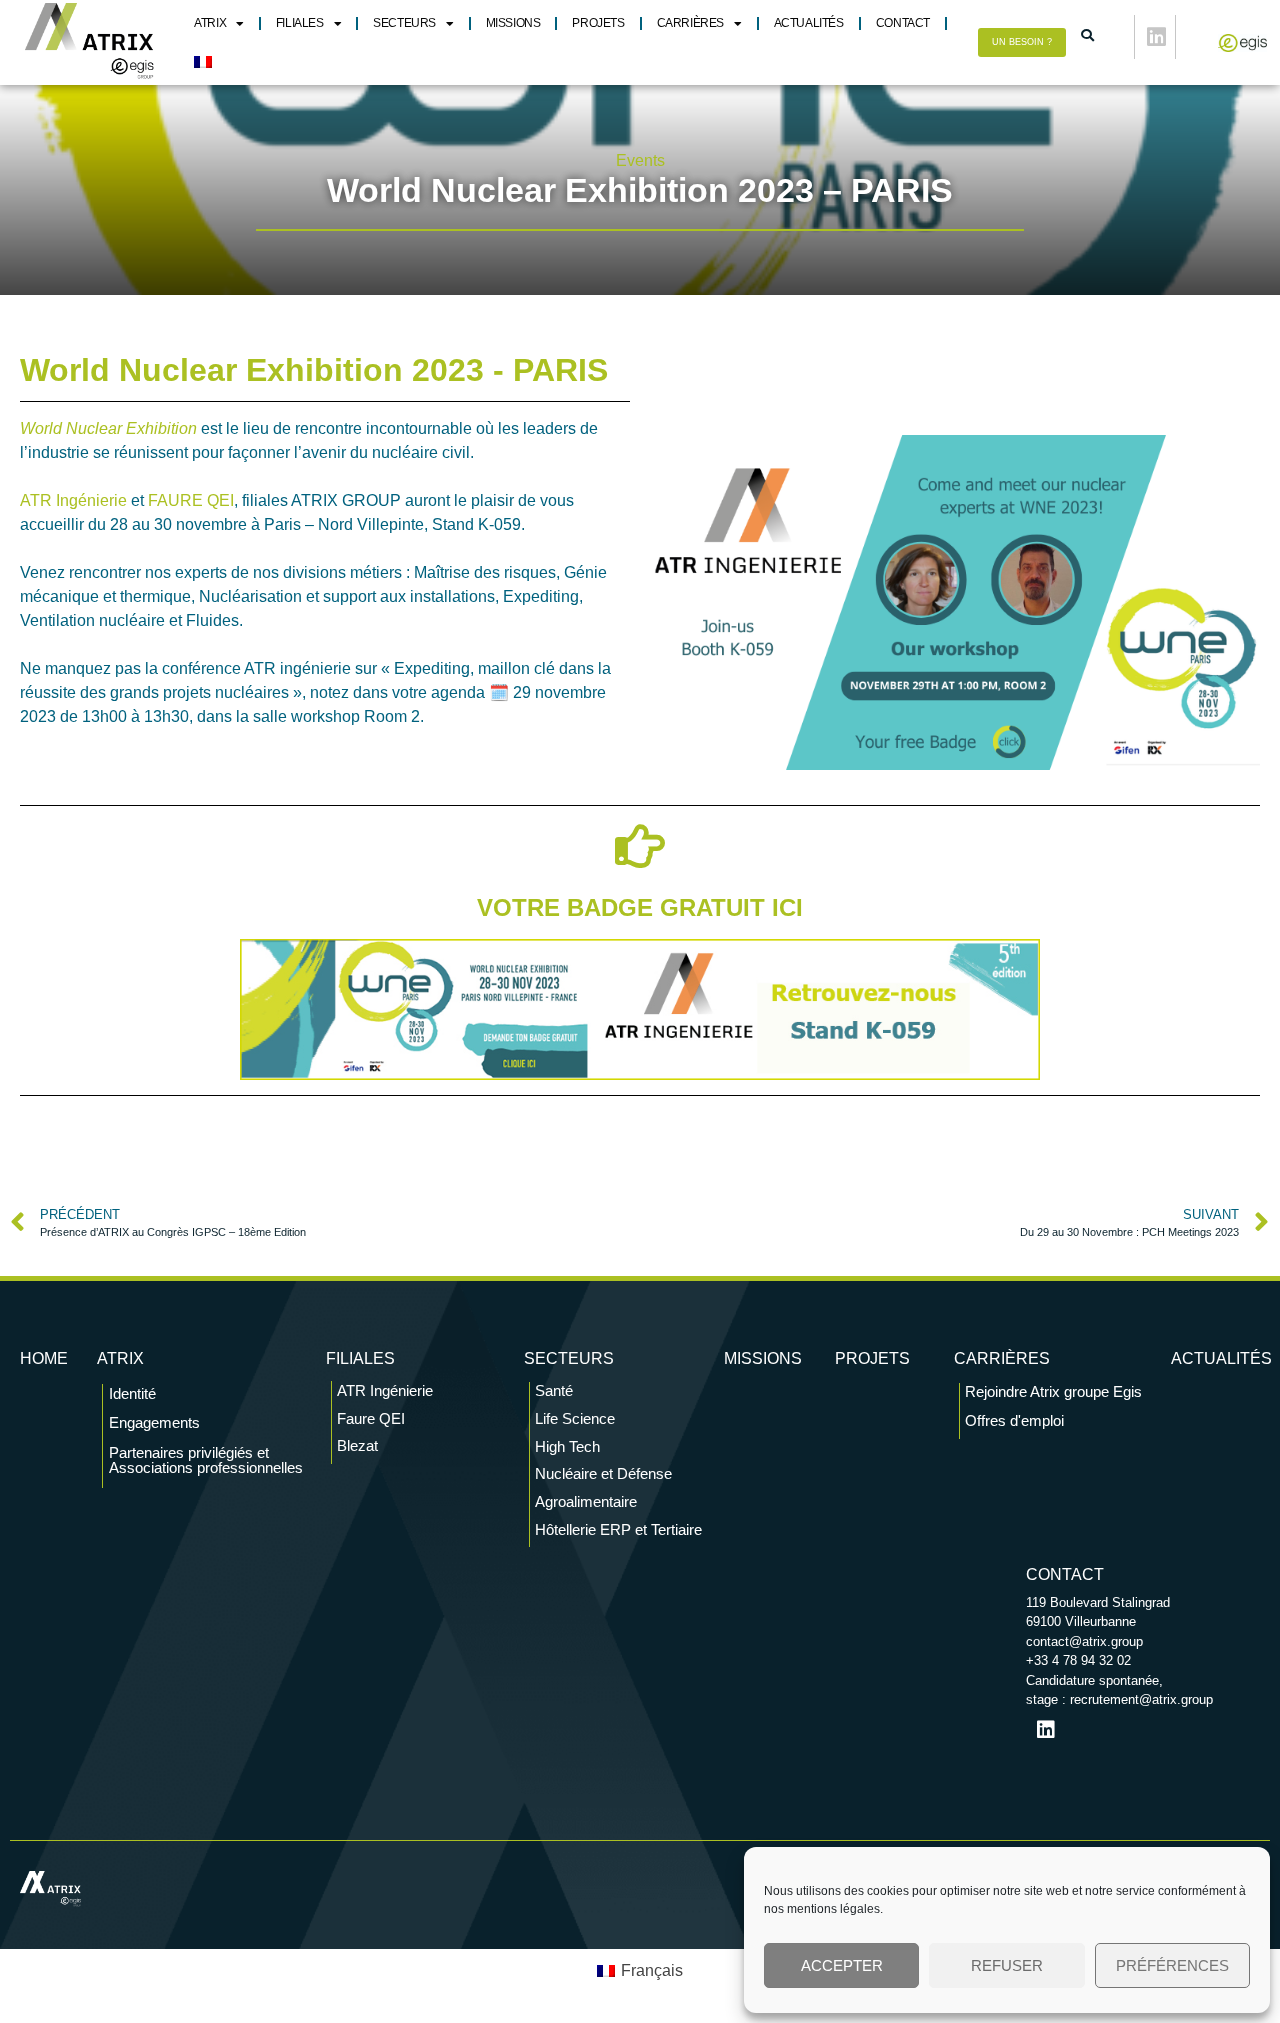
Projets (598, 23)
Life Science (575, 1418)
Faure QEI (371, 1418)
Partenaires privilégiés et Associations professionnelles (206, 1460)
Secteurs (404, 23)
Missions (513, 23)
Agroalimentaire (586, 1501)
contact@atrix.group (1084, 1641)
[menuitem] (203, 62)
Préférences (1172, 1965)
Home (44, 1358)
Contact (903, 23)
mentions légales (833, 1909)
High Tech (567, 1446)
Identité (132, 1393)
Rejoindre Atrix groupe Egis (1053, 1391)
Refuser (1007, 1965)
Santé (554, 1390)
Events (640, 160)
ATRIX (120, 1358)
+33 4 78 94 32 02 (1078, 1660)
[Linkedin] (1157, 37)
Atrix (210, 23)
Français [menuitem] (652, 1970)
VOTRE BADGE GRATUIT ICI (640, 907)
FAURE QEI (191, 500)
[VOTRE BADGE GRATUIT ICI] (640, 846)
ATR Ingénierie (73, 500)
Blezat (357, 1445)
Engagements (154, 1422)
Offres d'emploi (1014, 1420)
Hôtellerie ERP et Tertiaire (618, 1529)
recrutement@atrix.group (1141, 1699)
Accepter (842, 1965)
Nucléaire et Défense (603, 1473)
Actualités (809, 23)
